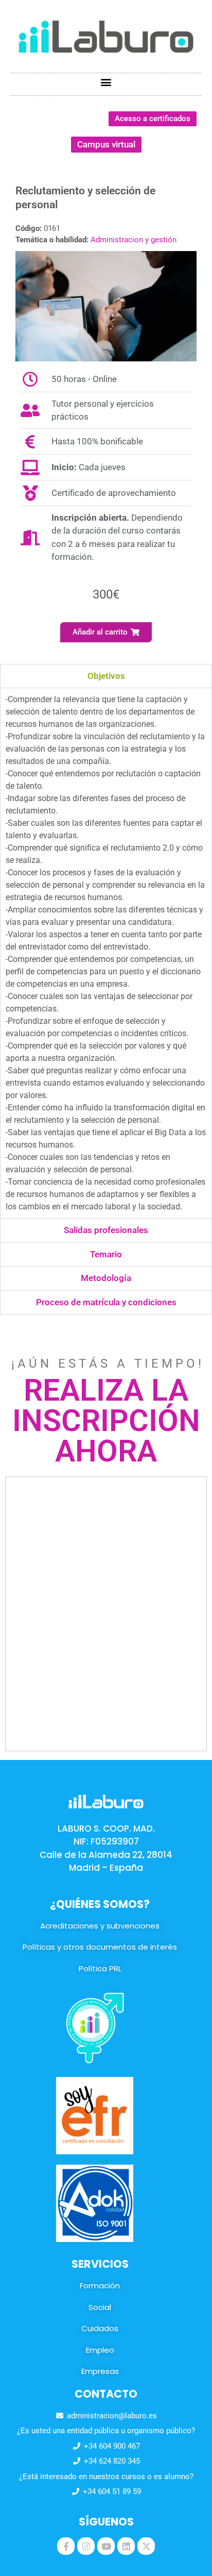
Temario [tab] (106, 1254)
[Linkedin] (126, 2546)
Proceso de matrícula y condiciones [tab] (106, 1302)
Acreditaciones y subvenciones (100, 1926)
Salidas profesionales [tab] (106, 1230)
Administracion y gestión (134, 240)
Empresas (100, 2371)
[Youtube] (106, 2546)
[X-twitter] (146, 2546)
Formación (100, 2286)
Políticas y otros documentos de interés (100, 1947)
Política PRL (100, 1968)
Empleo (100, 2350)
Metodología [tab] (106, 1278)
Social (100, 2307)
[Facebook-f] (66, 2546)
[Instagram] (86, 2546)
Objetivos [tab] (106, 676)
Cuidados (100, 2328)
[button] (106, 82)
